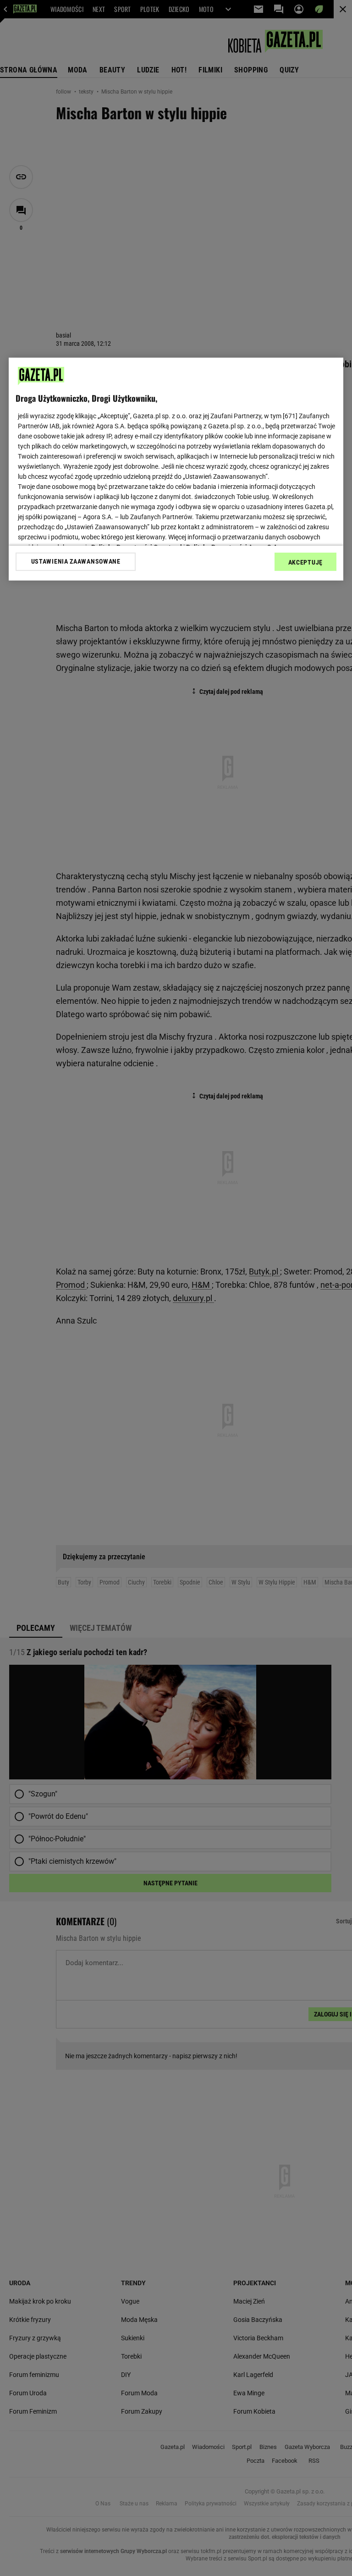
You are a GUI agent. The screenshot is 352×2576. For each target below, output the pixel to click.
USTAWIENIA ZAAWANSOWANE (76, 561)
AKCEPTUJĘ (305, 562)
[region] (176, 469)
